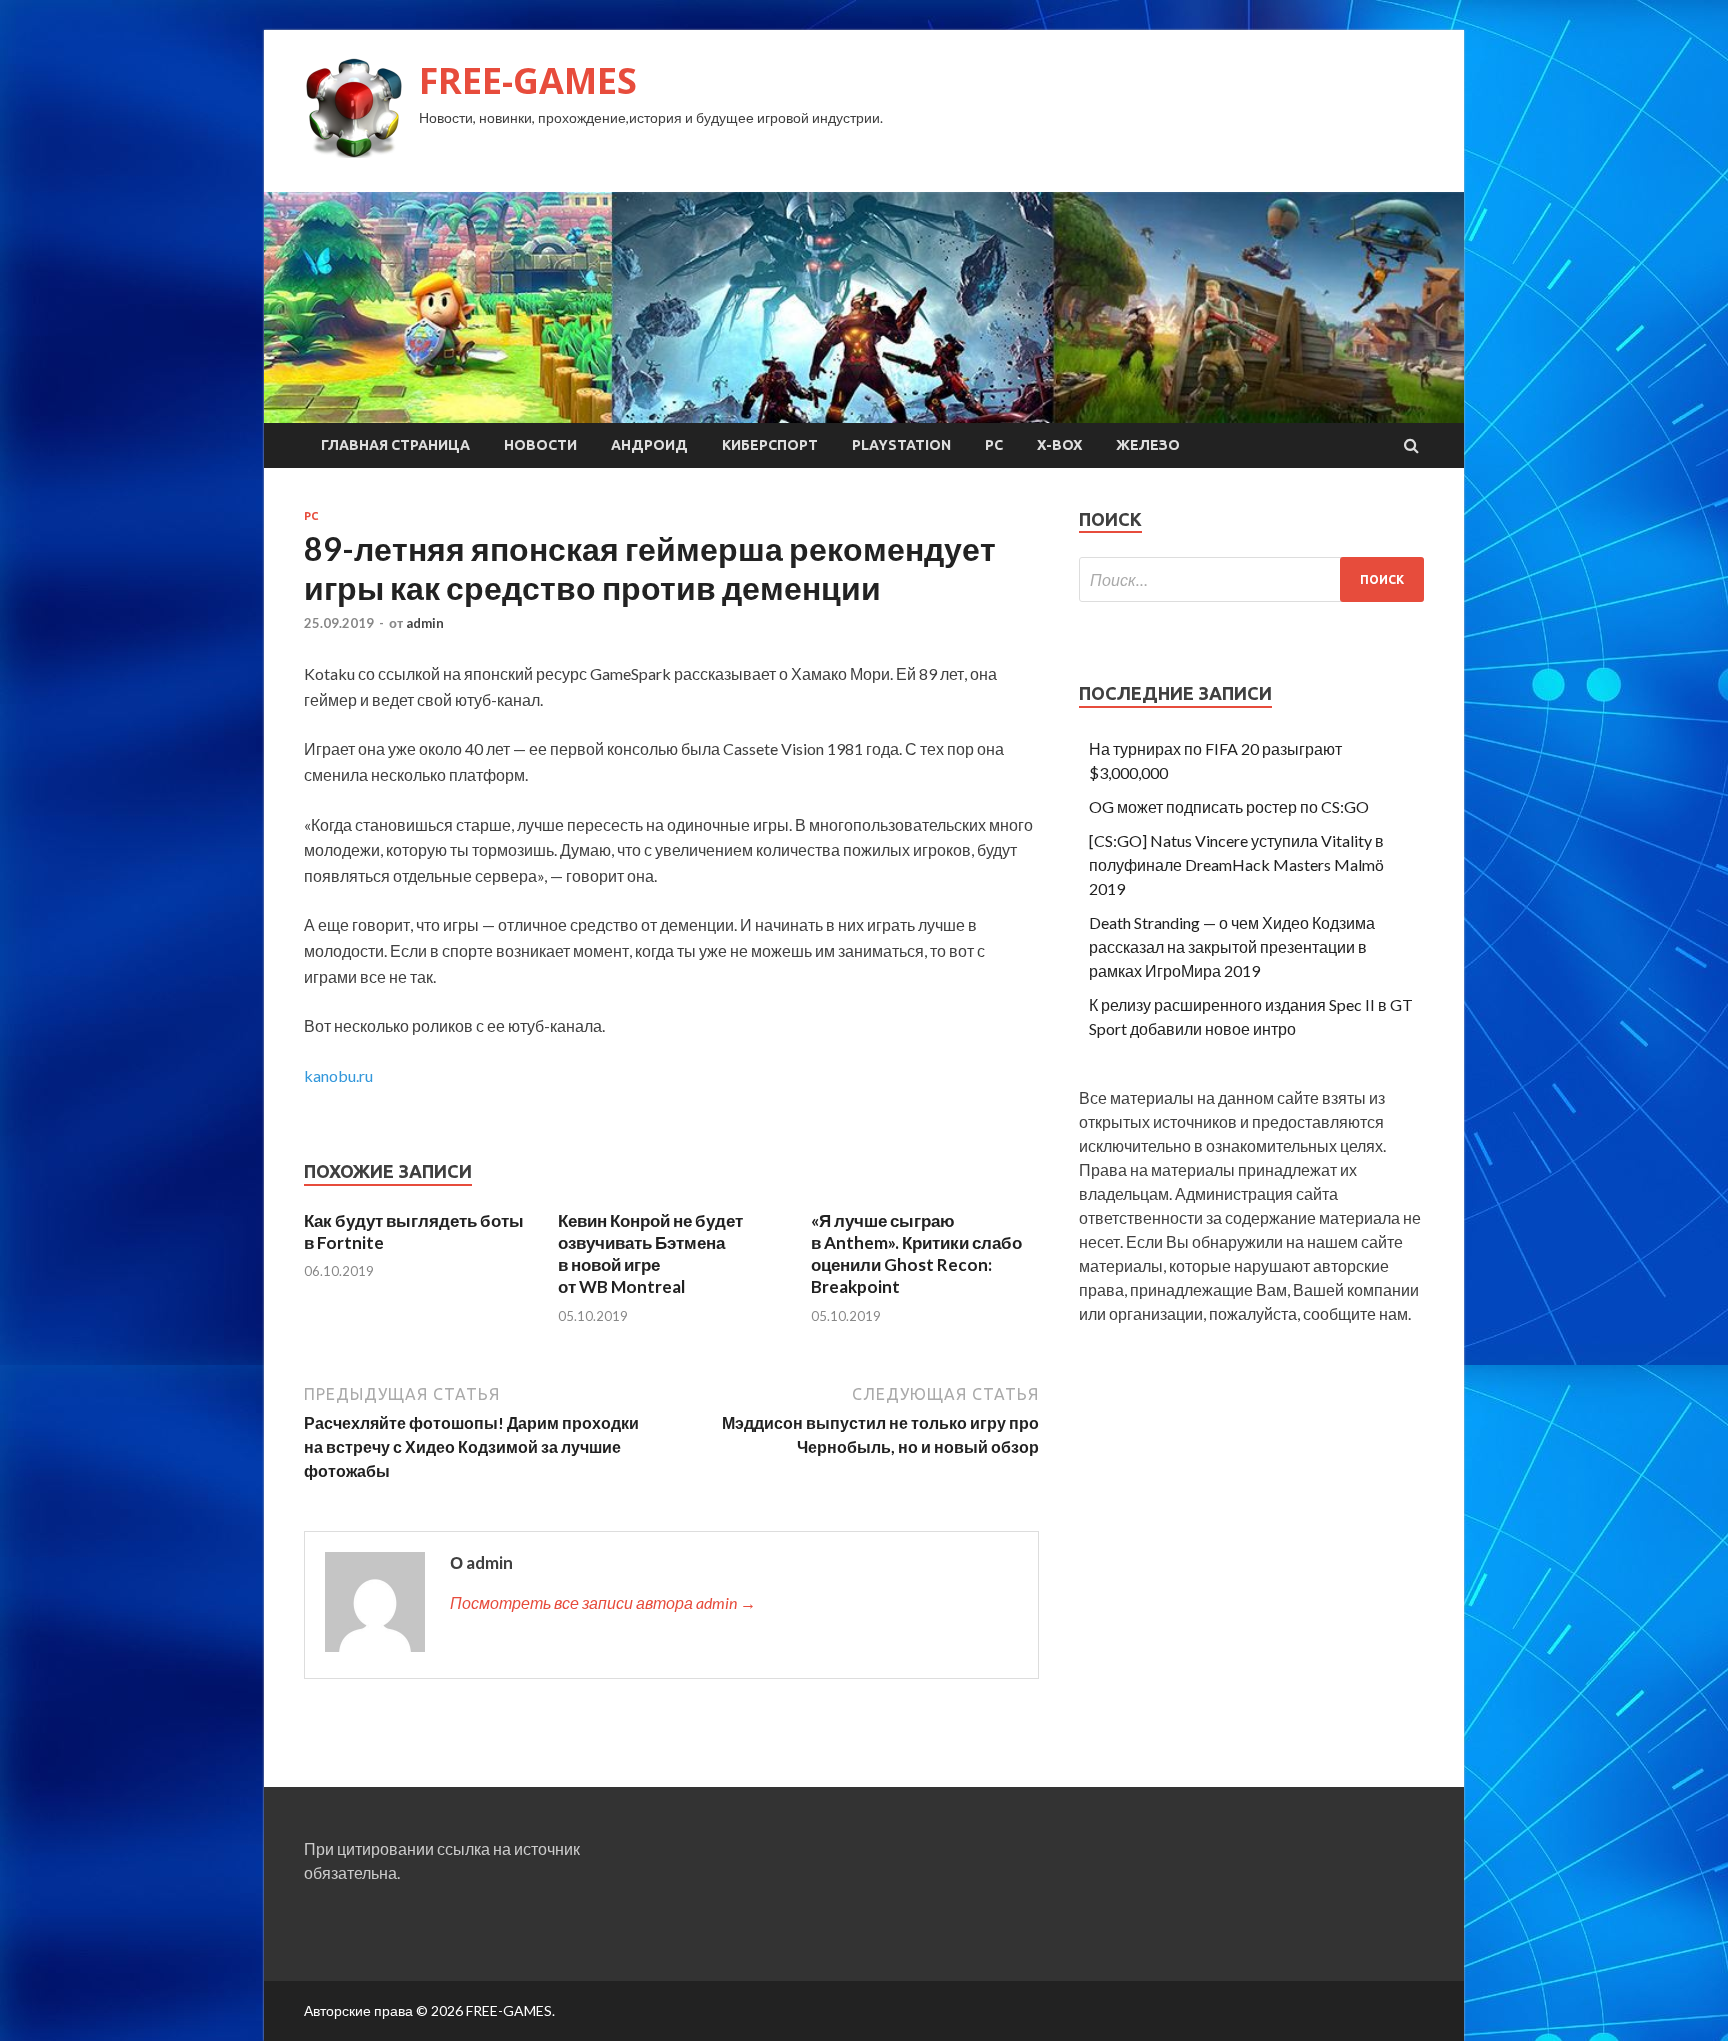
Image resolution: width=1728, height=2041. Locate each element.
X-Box (1059, 445)
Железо (1148, 445)
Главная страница (395, 445)
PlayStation (901, 445)
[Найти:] (1251, 579)
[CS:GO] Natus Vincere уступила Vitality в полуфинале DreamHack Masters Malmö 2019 (1236, 864)
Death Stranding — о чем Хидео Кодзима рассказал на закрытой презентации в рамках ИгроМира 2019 (1232, 946)
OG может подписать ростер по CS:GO (1229, 806)
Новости (540, 445)
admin (425, 623)
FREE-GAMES (528, 80)
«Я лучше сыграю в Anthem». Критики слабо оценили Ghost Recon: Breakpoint (916, 1253)
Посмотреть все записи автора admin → (603, 1602)
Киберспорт (770, 445)
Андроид (649, 445)
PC (994, 445)
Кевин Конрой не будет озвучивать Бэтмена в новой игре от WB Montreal (650, 1253)
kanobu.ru (338, 1075)
